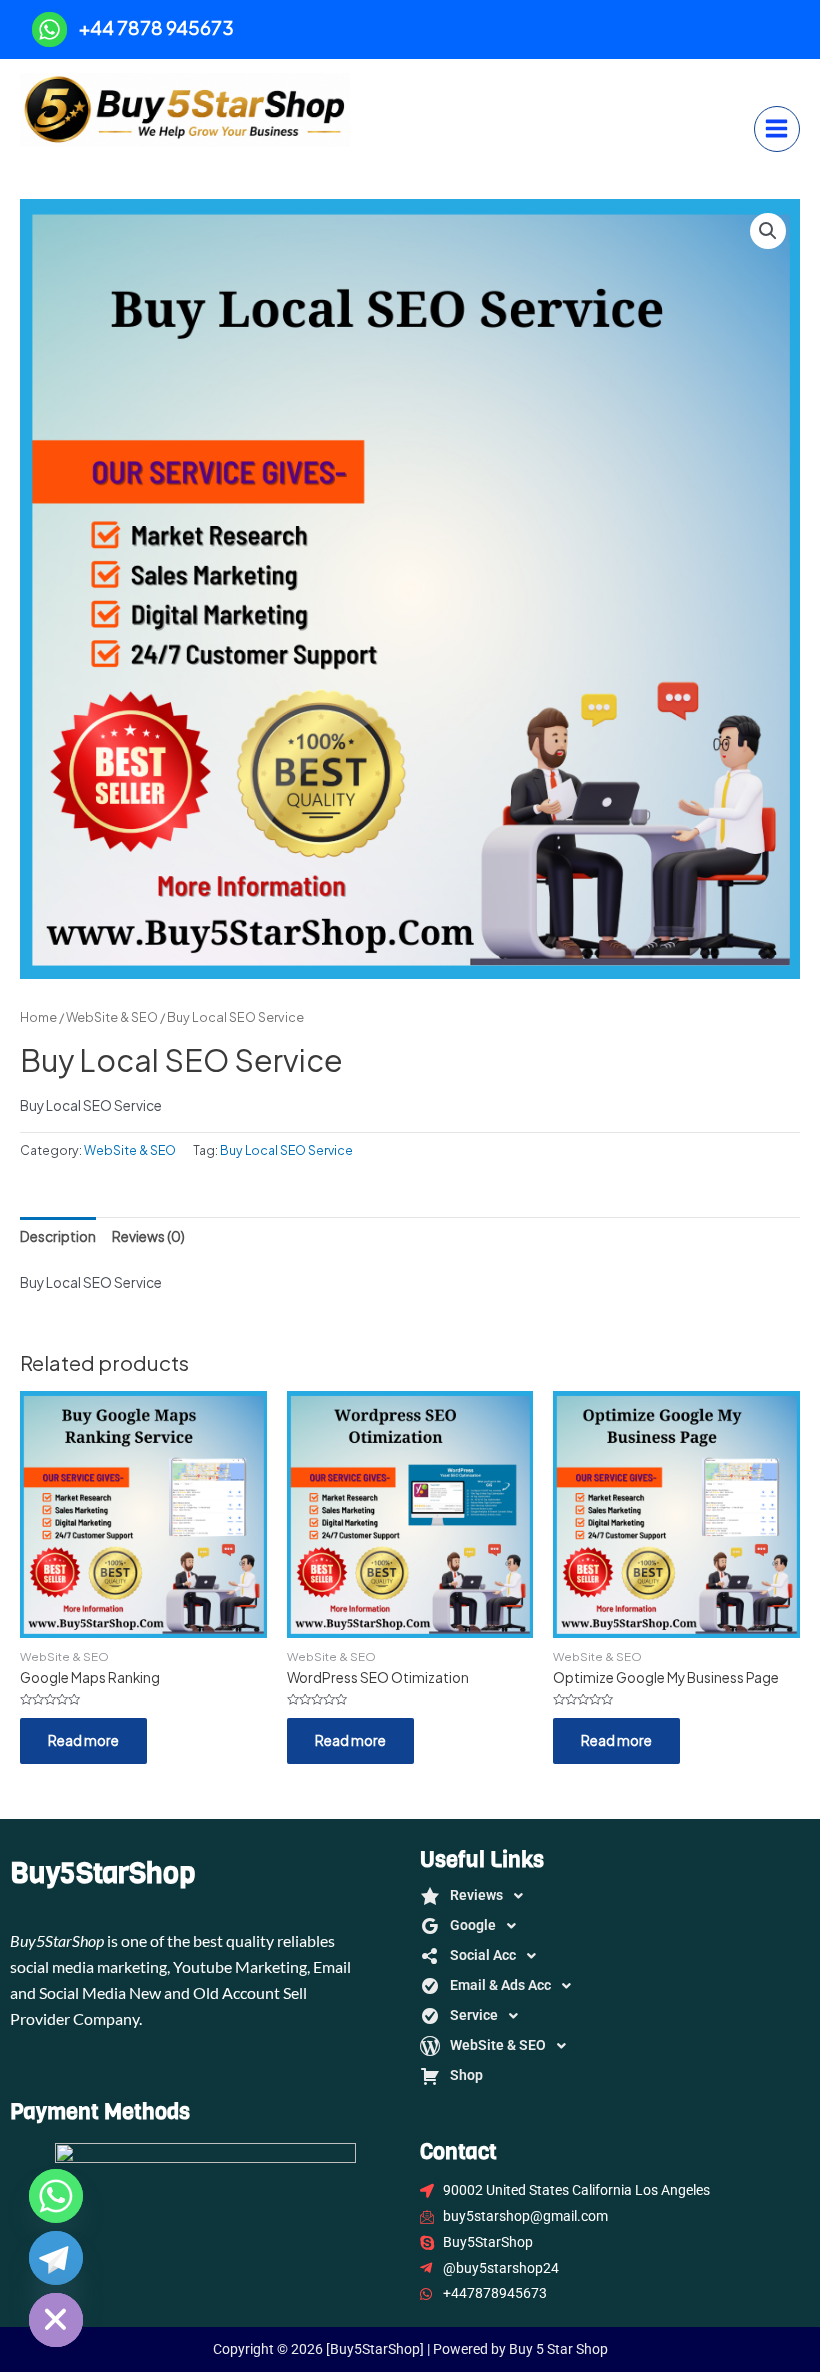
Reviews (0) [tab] (148, 1236)
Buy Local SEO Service (286, 1150)
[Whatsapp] (56, 2196)
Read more (83, 1740)
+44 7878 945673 (156, 27)
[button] (768, 231)
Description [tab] (58, 1236)
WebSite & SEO (112, 1017)
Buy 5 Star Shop (137, 166)
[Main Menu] (777, 129)
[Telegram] (56, 2258)
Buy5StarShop (102, 1873)
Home (38, 1017)
